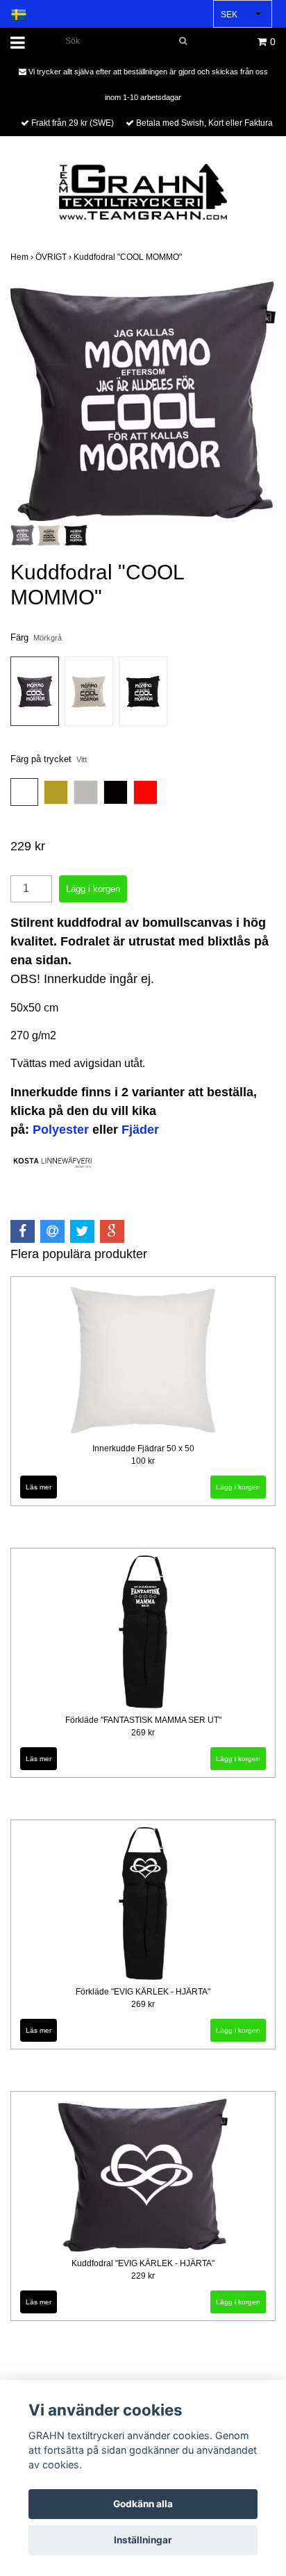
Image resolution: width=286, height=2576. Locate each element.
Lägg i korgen (238, 1487)
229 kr (143, 2276)
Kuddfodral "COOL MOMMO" (129, 257)
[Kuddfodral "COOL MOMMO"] (143, 401)
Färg (36, 637)
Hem (23, 257)
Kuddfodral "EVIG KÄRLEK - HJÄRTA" (143, 2263)
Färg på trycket (49, 759)
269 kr (143, 1733)
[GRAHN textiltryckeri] (143, 191)
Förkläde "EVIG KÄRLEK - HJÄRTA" (143, 1992)
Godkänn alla (143, 2504)
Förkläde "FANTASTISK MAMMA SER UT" (143, 1720)
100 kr (143, 1461)
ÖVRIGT (54, 257)
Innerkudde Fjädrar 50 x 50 (143, 1448)
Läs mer (39, 1487)
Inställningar (143, 2540)
